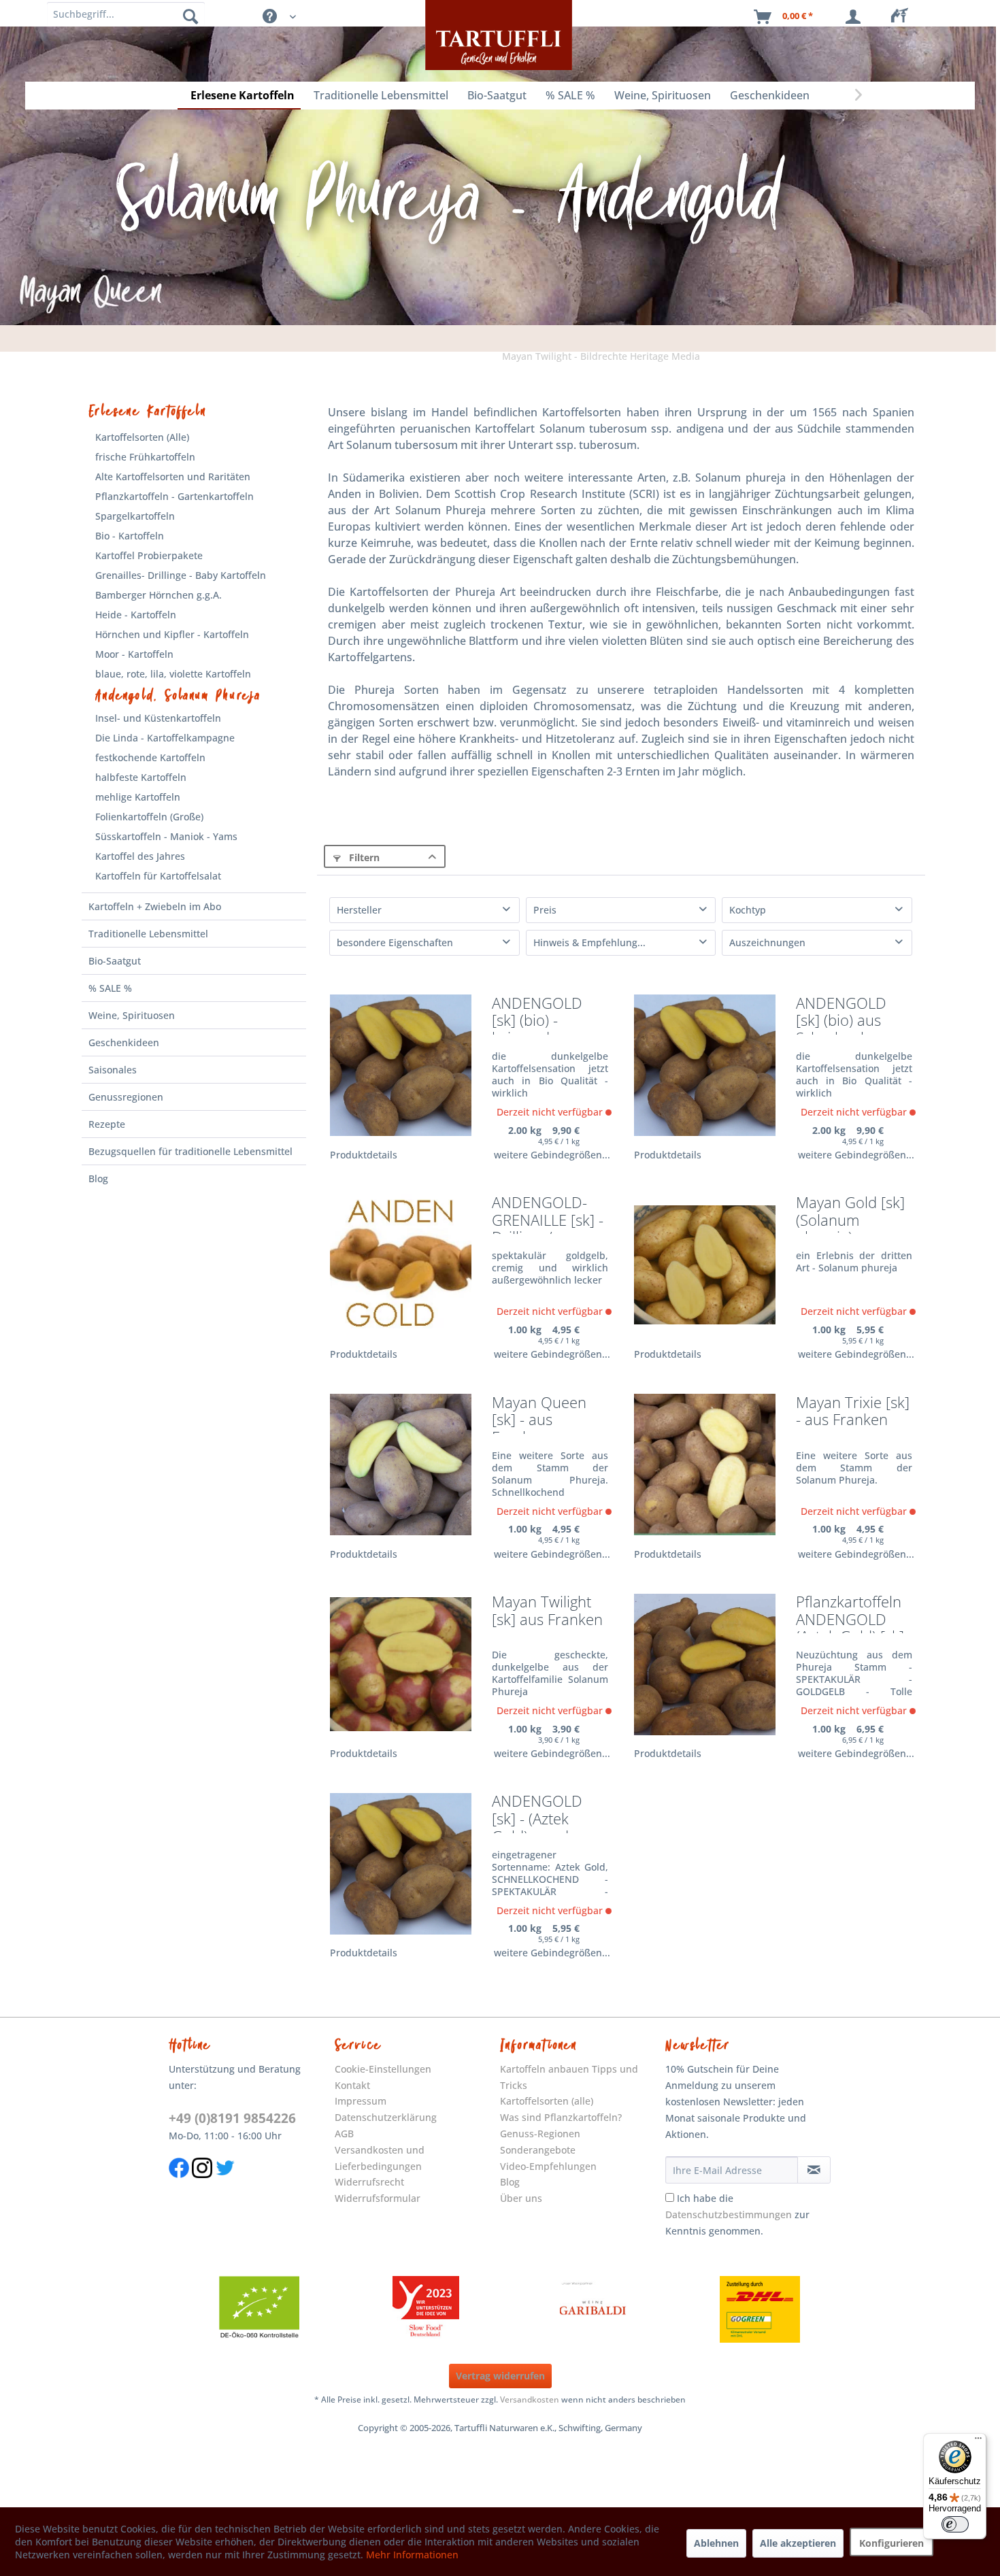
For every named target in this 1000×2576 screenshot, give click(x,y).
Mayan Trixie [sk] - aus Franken (853, 1412)
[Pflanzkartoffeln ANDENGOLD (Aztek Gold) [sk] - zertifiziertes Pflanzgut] (705, 1664)
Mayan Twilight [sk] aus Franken (547, 1611)
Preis (545, 910)
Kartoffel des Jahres (140, 856)
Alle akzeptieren (798, 2543)
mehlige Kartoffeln (138, 797)
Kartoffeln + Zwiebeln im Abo (155, 906)
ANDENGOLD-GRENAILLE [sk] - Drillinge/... (548, 1214)
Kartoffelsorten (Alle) (142, 437)
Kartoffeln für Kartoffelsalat (158, 876)
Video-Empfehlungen (548, 2166)
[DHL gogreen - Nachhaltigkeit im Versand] (760, 2309)
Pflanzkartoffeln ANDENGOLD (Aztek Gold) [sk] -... (850, 1613)
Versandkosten (530, 2399)
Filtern (363, 857)
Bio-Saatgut (115, 961)
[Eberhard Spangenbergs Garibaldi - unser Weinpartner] (593, 2309)
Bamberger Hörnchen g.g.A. (159, 595)
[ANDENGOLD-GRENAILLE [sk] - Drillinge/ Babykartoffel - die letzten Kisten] (401, 1265)
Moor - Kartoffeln (134, 654)
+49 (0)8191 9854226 (232, 2118)
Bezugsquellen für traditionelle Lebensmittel (190, 1151)
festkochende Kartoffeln (150, 757)
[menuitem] (903, 17)
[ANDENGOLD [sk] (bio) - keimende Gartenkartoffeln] (401, 1066)
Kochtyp (748, 910)
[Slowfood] (426, 2309)
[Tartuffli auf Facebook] (179, 2185)
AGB (344, 2134)
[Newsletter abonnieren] (814, 2170)
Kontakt (352, 2085)
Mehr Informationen (412, 2555)
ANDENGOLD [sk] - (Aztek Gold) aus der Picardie (537, 1812)
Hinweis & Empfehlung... (589, 942)
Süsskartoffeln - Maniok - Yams (166, 836)
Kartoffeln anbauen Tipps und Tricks (569, 2077)
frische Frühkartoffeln (145, 457)
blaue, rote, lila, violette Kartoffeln (173, 674)
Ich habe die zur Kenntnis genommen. (737, 2214)
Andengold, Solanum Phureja (178, 696)
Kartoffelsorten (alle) (547, 2101)
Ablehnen (716, 2543)
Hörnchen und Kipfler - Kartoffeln (172, 634)
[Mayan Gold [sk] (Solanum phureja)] (705, 1265)
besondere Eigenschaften (395, 942)
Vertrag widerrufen (500, 2376)
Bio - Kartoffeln (130, 536)
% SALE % (110, 988)
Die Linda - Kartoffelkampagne (165, 738)
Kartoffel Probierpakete (149, 555)
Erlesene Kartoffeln (147, 412)
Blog (98, 1178)
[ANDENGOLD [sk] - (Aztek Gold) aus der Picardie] (401, 1863)
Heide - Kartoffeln (136, 615)
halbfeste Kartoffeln (141, 777)
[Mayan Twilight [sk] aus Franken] (401, 1664)
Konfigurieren (891, 2543)
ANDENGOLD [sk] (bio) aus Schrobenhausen (853, 1015)
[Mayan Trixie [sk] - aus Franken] (705, 1465)
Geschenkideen (124, 1042)
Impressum (361, 2101)
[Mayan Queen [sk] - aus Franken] (401, 1465)
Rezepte (107, 1124)
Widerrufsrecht (369, 2182)
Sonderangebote (538, 2150)
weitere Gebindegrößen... (552, 1155)
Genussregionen (126, 1097)
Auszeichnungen (767, 942)
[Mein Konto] (856, 17)
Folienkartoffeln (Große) (149, 817)
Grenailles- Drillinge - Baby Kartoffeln (181, 575)
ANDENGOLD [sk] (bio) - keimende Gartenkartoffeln (548, 1015)
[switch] (955, 2524)
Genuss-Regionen (540, 2134)
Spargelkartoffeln (135, 516)
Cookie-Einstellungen (383, 2069)
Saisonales (113, 1070)
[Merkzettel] (903, 17)
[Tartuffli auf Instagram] (202, 2185)
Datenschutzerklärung (386, 2117)
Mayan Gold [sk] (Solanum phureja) (850, 1214)
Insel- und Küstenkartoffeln (158, 718)
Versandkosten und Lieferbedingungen (380, 2158)
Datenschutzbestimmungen (729, 2214)
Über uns (521, 2198)
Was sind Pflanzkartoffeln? (561, 2117)
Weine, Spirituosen (132, 1015)
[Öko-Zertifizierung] (259, 2309)
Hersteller (359, 910)
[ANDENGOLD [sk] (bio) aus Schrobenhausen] (705, 1066)
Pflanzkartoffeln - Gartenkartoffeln (174, 496)
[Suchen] (190, 16)
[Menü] (978, 2441)
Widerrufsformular (378, 2198)
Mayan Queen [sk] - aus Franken (539, 1414)
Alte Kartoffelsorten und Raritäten (173, 476)
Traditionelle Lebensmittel (148, 934)
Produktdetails (364, 1155)
